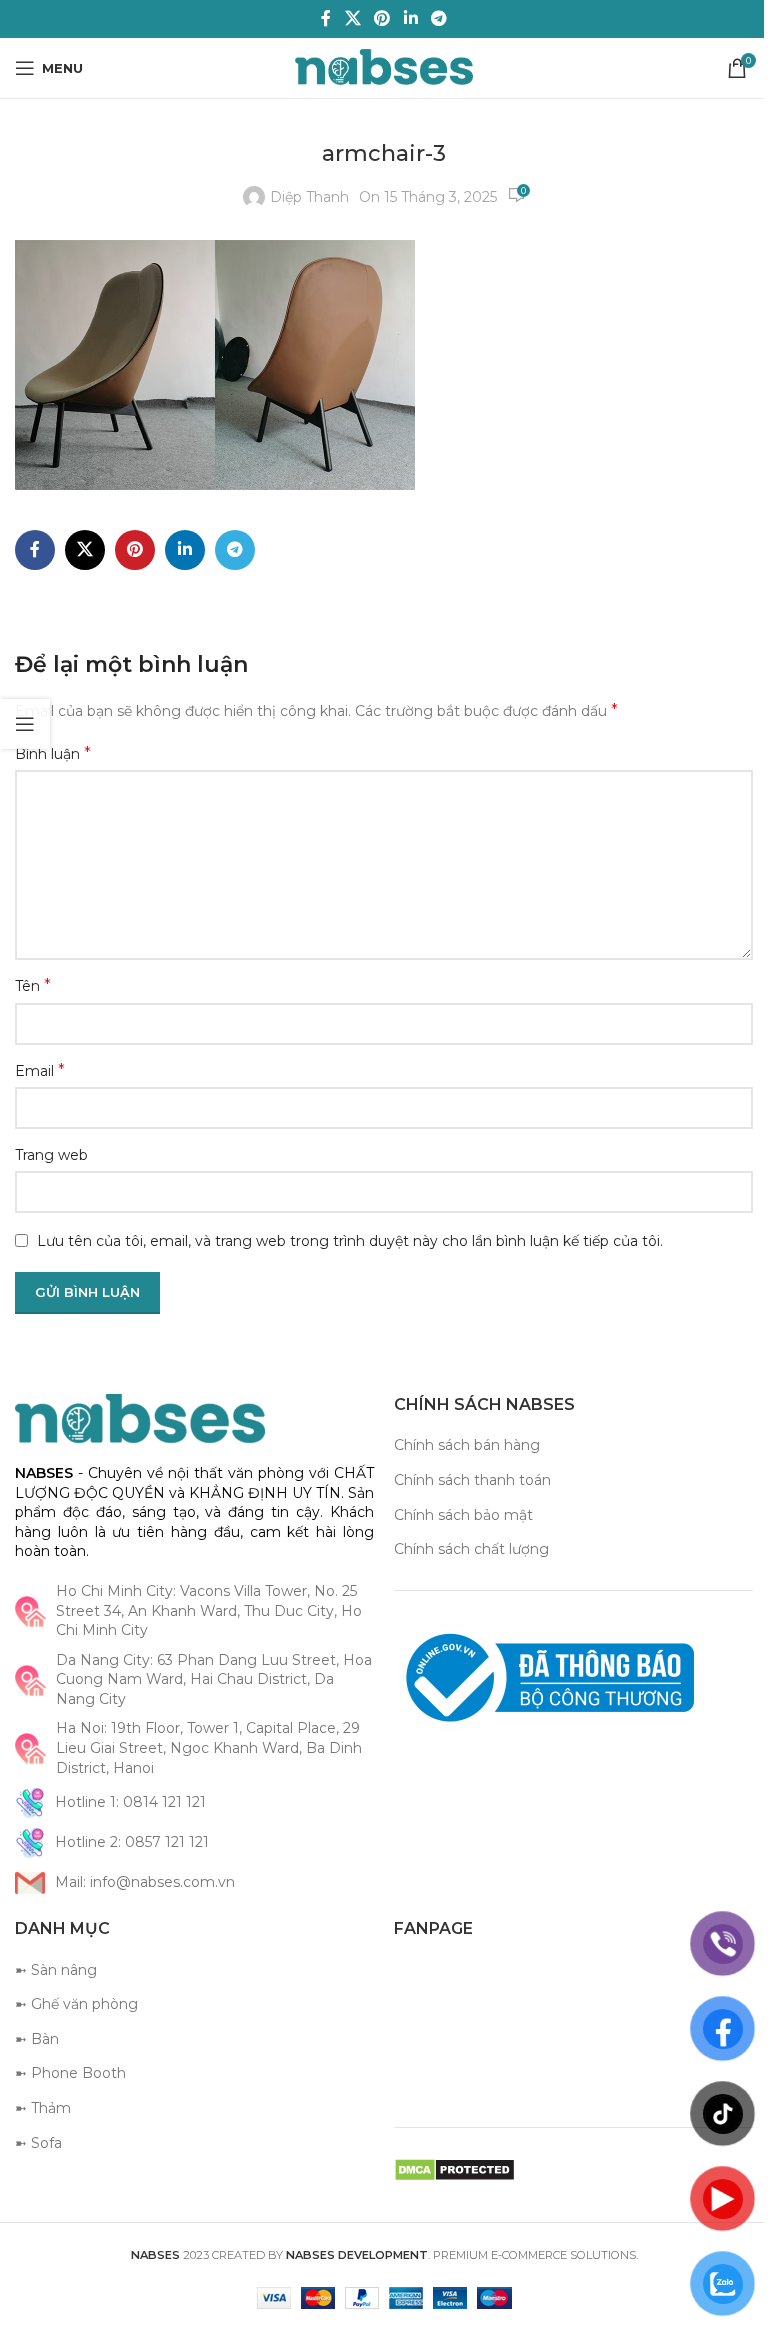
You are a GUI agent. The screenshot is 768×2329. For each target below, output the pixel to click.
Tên (33, 985)
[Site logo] (384, 67)
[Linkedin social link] (410, 18)
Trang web (51, 1155)
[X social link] (352, 18)
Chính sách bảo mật (463, 1515)
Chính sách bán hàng (467, 1445)
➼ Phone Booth (70, 2073)
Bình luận (53, 753)
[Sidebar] (25, 724)
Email (40, 1070)
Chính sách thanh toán (472, 1480)
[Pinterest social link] (382, 18)
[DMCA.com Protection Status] (454, 2169)
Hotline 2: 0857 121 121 (132, 1842)
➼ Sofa (38, 2143)
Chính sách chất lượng (471, 1549)
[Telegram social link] (438, 18)
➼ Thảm (43, 2108)
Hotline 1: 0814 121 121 (130, 1802)
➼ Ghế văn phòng (76, 2004)
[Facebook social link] (326, 18)
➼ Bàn (37, 2039)
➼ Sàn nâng (56, 1970)
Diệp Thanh (309, 197)
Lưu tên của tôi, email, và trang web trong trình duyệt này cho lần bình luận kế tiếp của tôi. (350, 1241)
